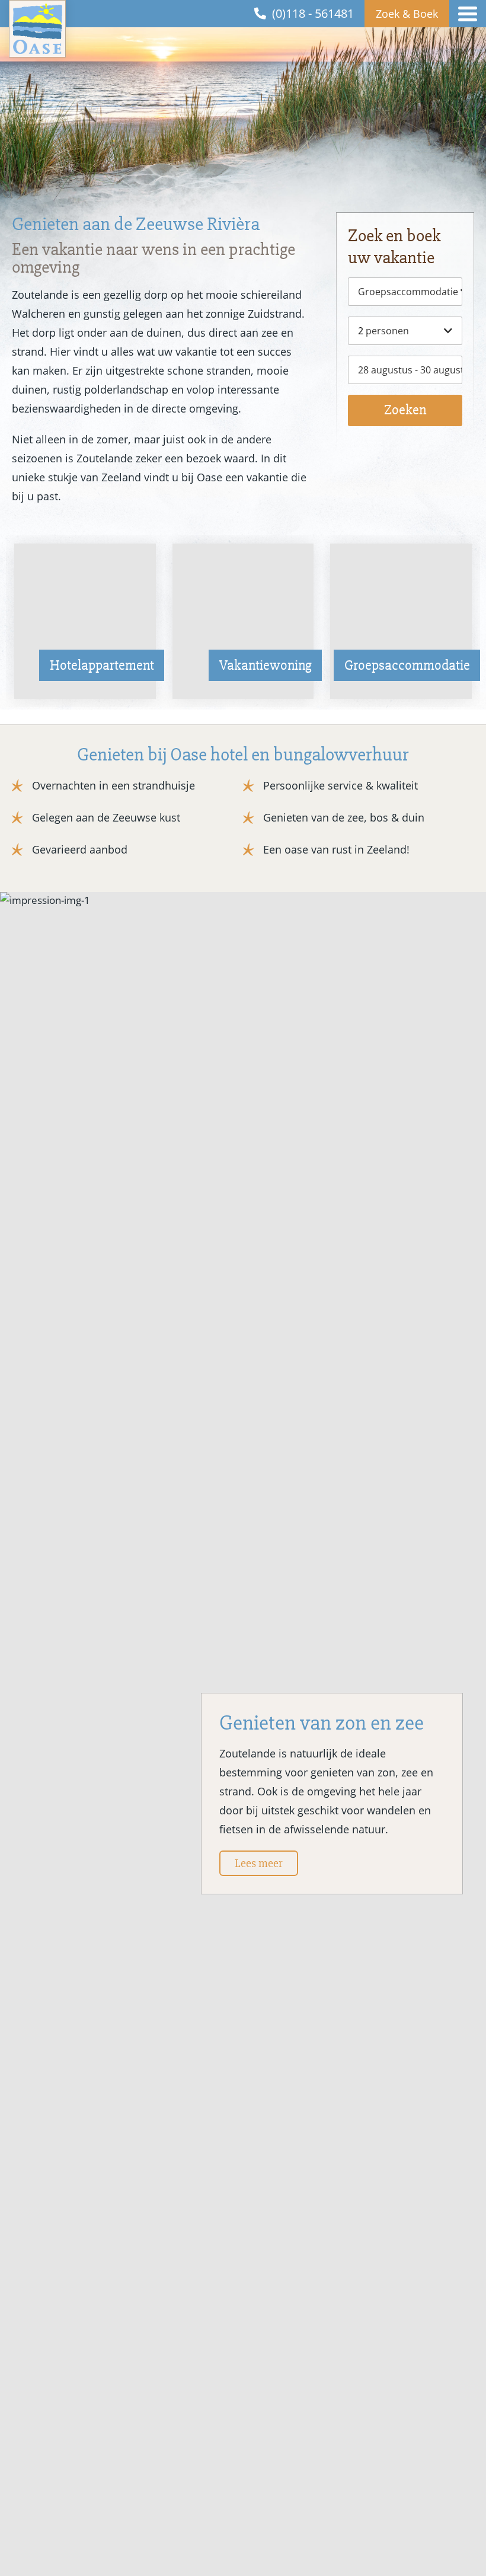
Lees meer (259, 1863)
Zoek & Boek (407, 14)
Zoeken (405, 410)
